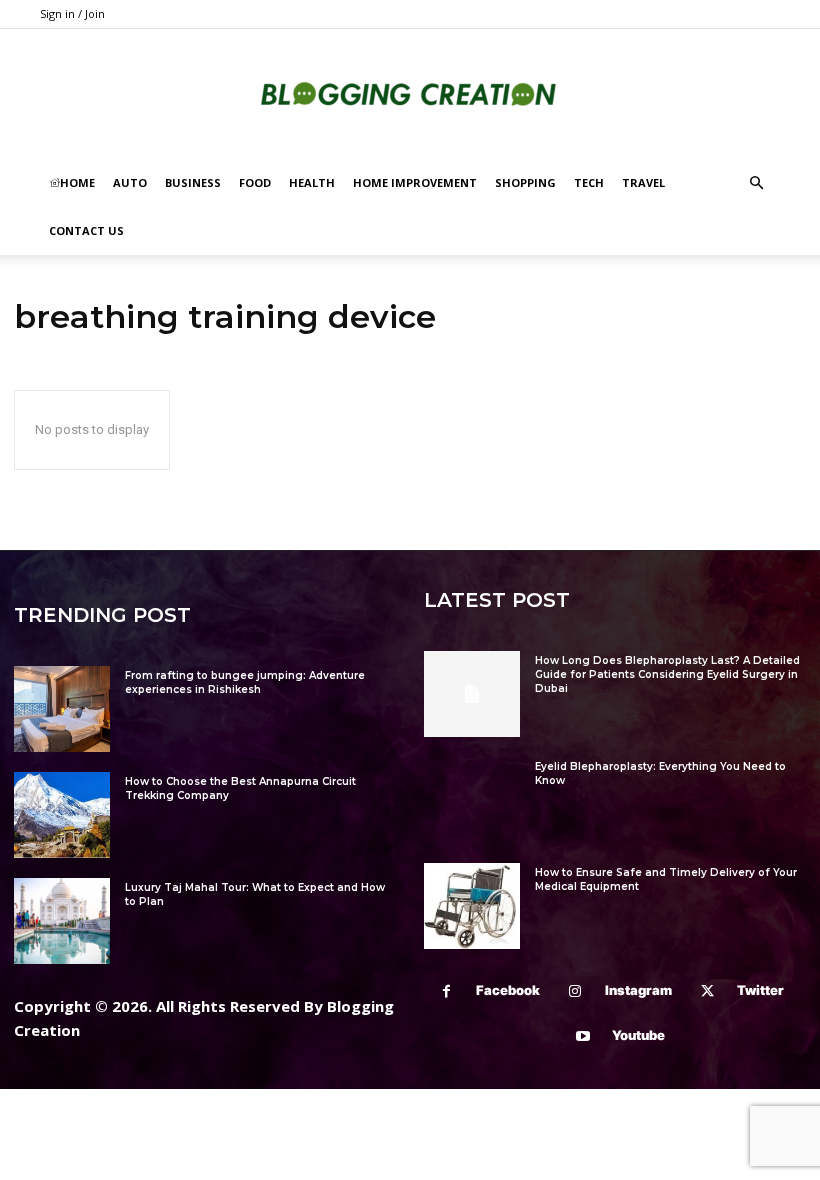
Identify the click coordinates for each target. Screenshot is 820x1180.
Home (77, 182)
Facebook (508, 990)
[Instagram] (575, 991)
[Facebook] (446, 991)
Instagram (638, 990)
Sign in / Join (72, 13)
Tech (589, 182)
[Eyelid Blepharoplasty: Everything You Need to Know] (472, 800)
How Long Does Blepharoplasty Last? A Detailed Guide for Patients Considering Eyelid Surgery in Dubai (667, 674)
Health (312, 182)
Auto (130, 182)
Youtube (638, 1035)
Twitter (760, 990)
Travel (643, 182)
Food (255, 182)
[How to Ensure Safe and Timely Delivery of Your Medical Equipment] (472, 906)
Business (193, 182)
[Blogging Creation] (410, 95)
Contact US (86, 230)
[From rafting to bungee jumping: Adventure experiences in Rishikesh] (62, 709)
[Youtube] (582, 1036)
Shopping (525, 182)
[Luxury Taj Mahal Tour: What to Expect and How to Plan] (62, 921)
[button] (756, 183)
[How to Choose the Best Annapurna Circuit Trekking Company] (62, 815)
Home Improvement (415, 182)
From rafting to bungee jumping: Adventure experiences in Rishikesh (245, 682)
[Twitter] (707, 991)
